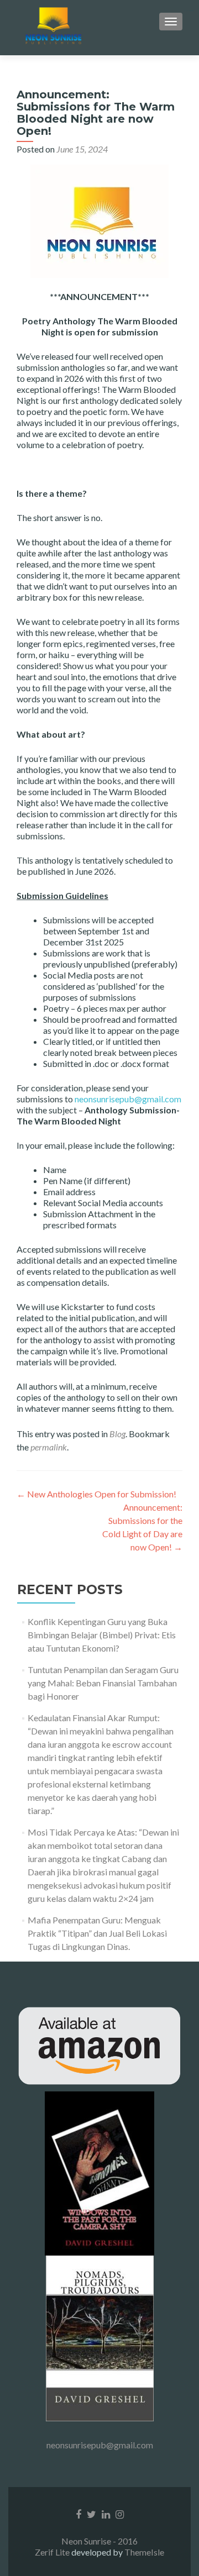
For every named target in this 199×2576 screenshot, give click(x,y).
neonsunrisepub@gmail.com (128, 1099)
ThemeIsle (144, 2552)
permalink (49, 1447)
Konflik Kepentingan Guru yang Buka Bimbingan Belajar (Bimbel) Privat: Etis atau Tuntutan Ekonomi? (102, 1635)
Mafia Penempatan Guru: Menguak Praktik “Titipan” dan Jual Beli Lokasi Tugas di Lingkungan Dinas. (97, 1933)
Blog (117, 1434)
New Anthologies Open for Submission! (96, 1494)
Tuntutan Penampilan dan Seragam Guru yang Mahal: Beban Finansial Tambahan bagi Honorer (103, 1683)
